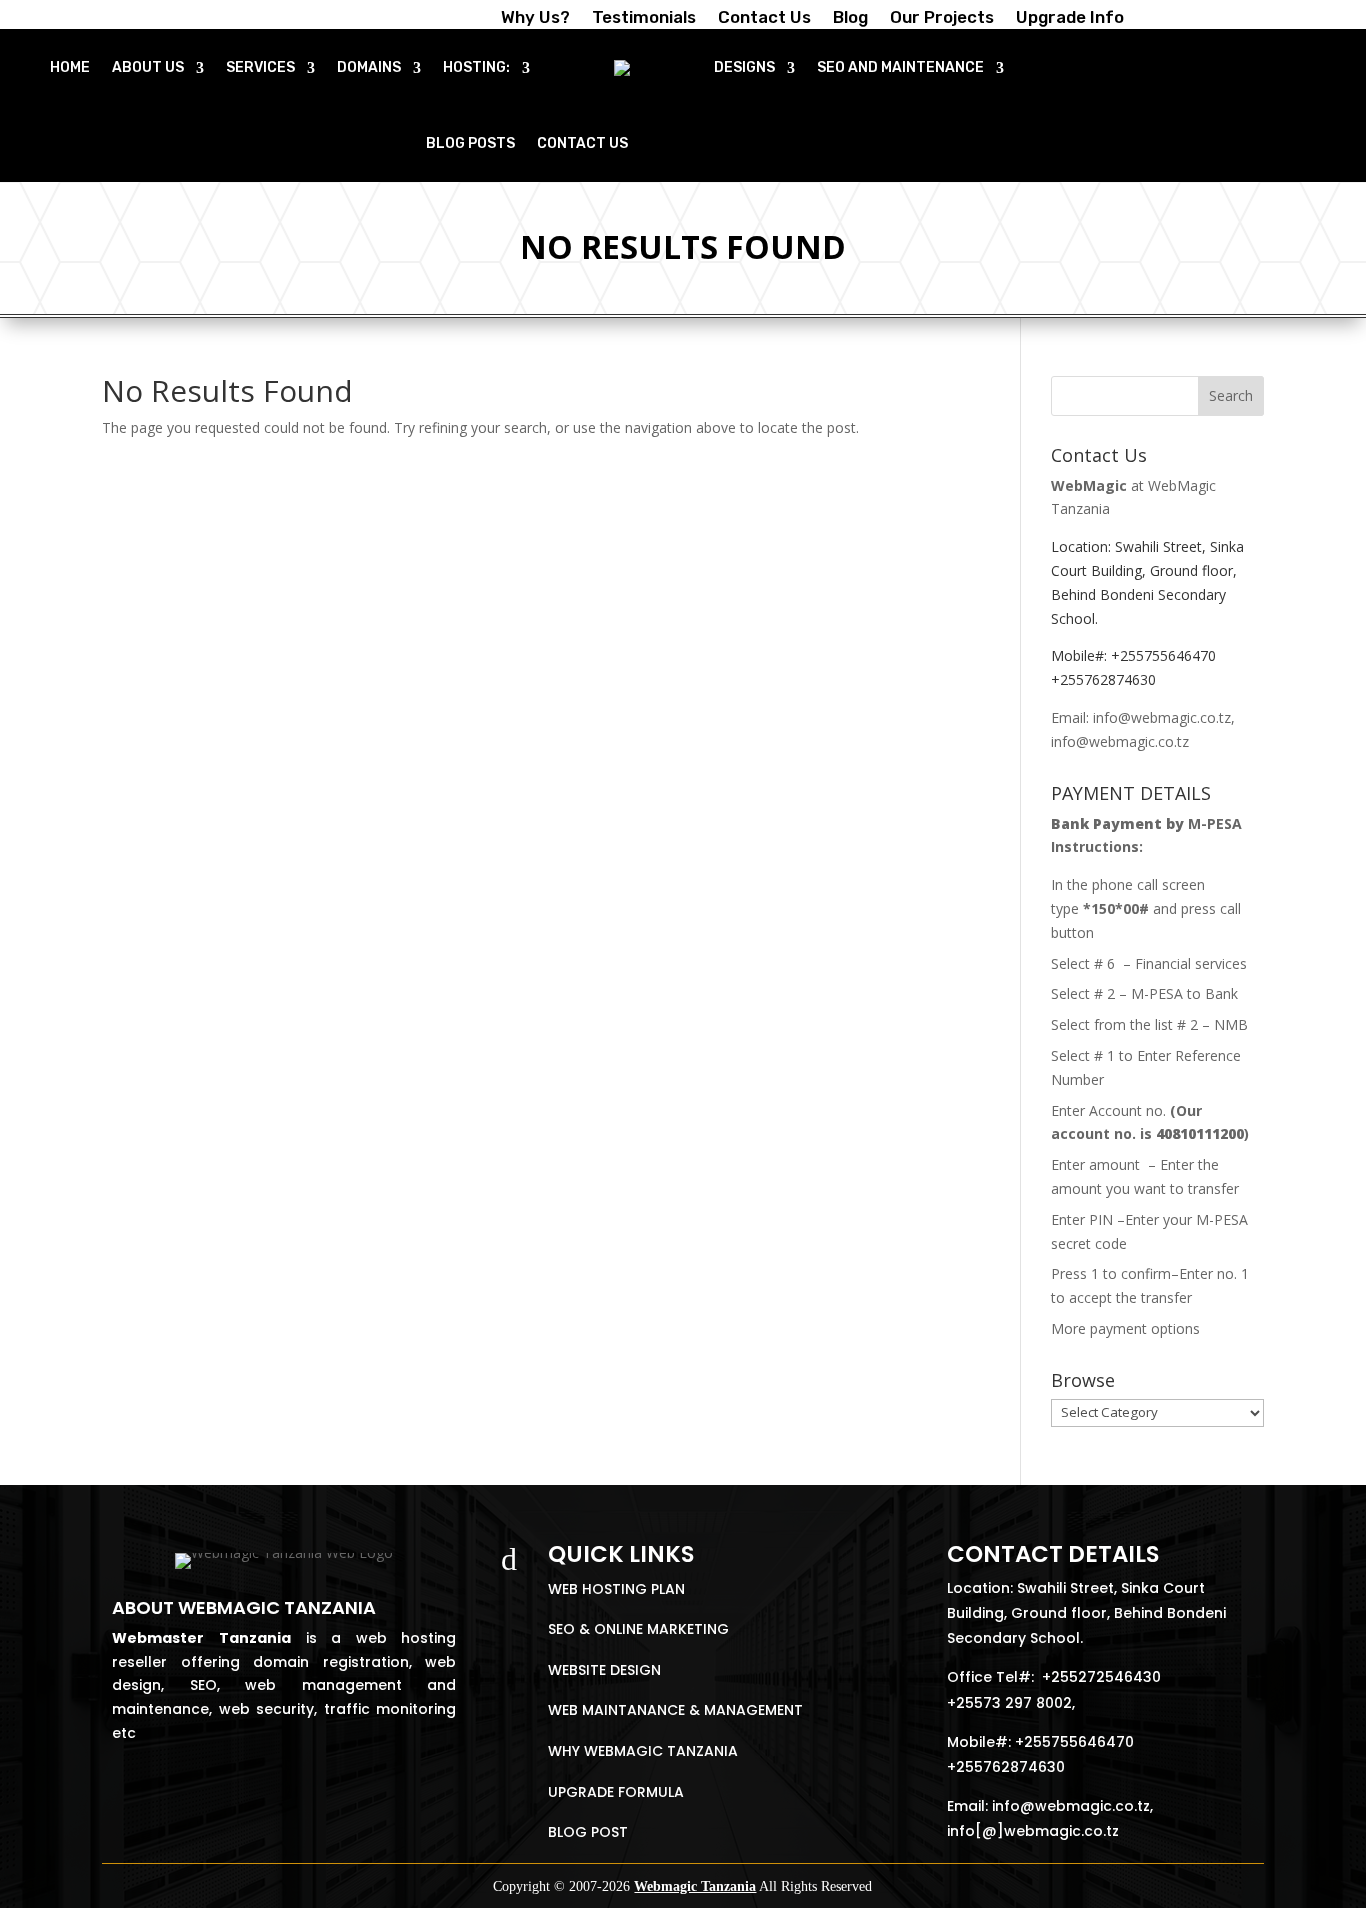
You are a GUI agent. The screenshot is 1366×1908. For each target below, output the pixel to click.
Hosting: (476, 67)
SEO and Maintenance (900, 67)
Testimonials (644, 18)
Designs (744, 67)
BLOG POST (588, 1832)
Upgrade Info (1070, 18)
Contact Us (764, 18)
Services (260, 67)
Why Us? (535, 18)
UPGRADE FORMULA (616, 1792)
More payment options (1125, 1328)
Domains (369, 67)
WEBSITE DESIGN (604, 1670)
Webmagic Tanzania (695, 1886)
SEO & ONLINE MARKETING (638, 1629)
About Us (148, 67)
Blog (850, 18)
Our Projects (942, 18)
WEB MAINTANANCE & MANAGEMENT (675, 1710)
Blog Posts (470, 143)
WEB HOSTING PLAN (616, 1589)
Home (70, 67)
